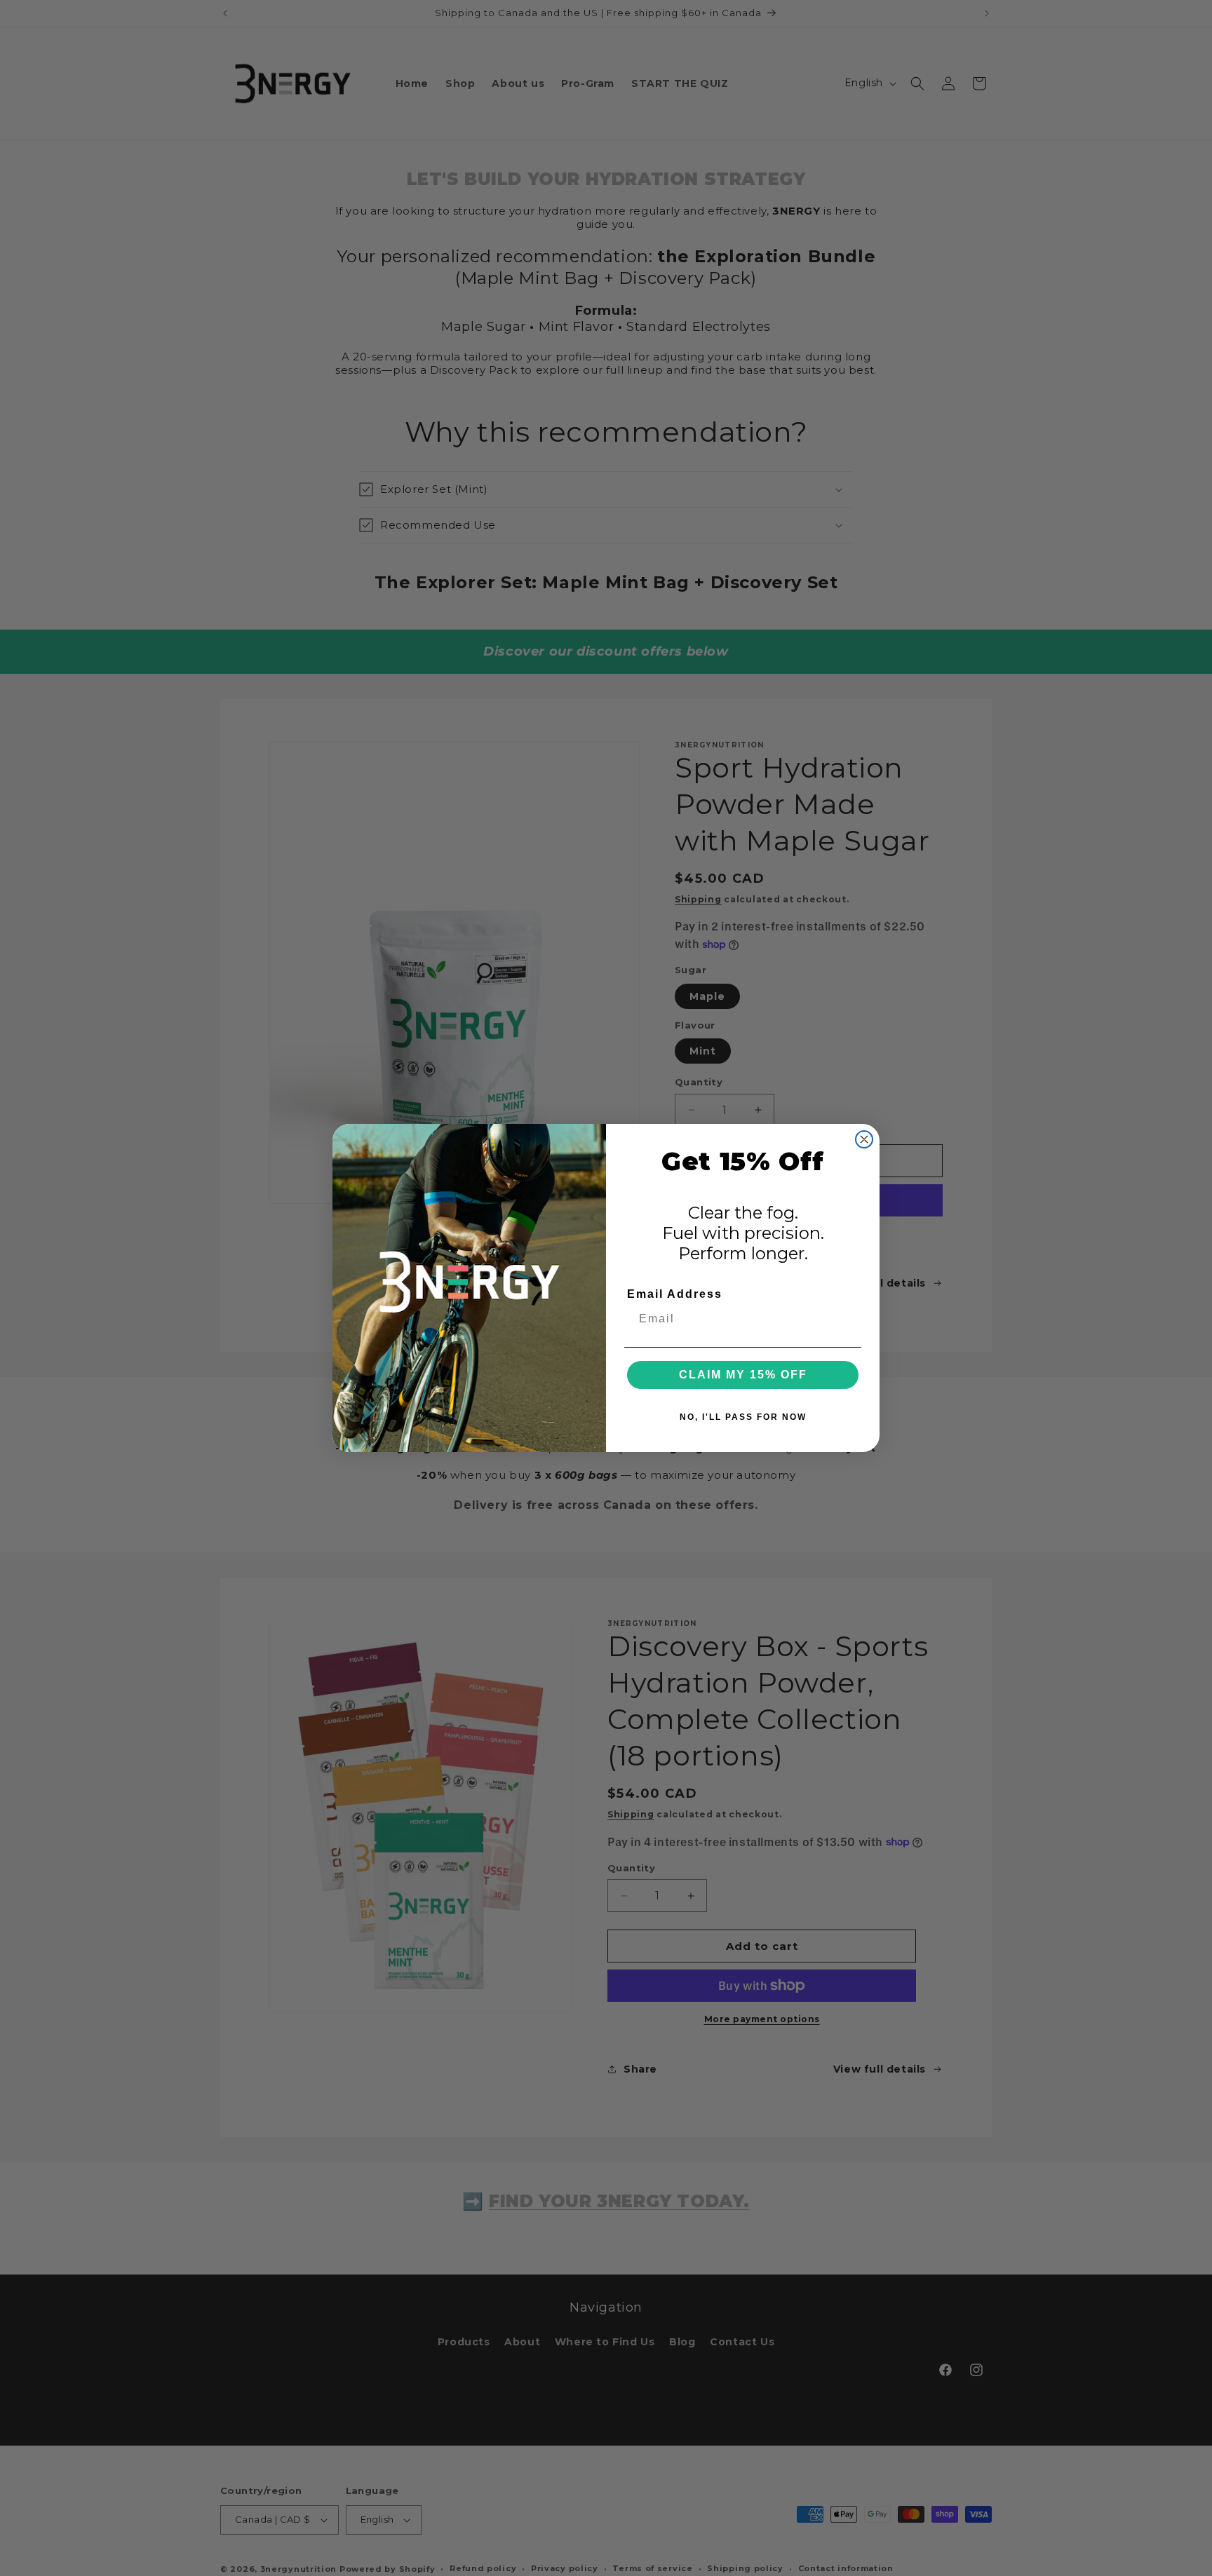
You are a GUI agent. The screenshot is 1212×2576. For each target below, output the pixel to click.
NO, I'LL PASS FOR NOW (743, 1417)
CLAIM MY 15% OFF (743, 1375)
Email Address (675, 1294)
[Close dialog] (864, 1139)
